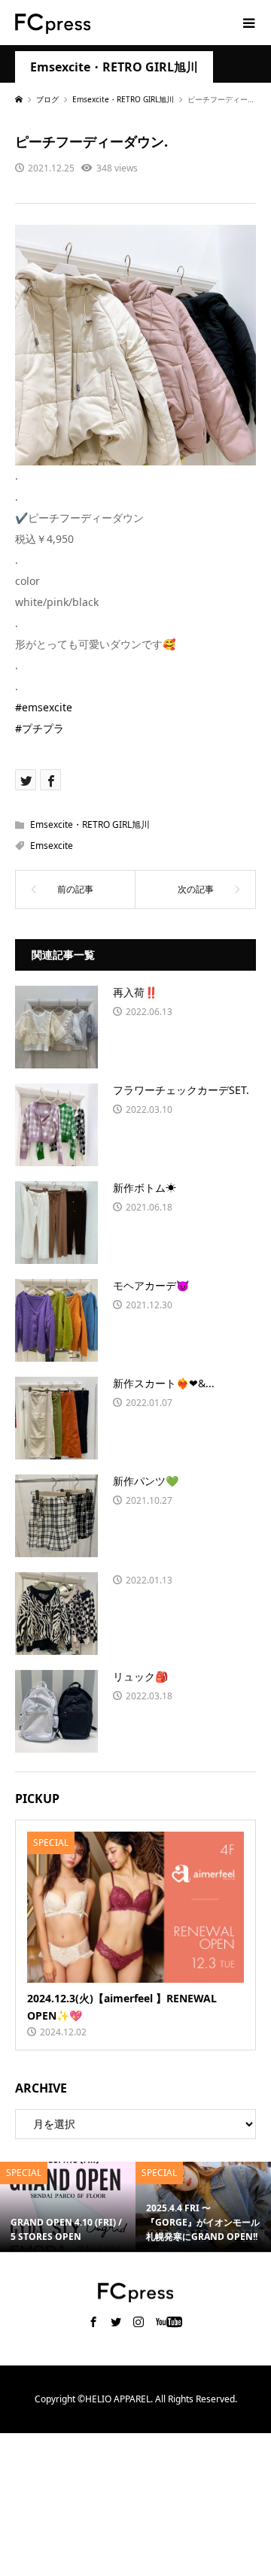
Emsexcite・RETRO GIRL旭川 (114, 67)
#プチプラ (40, 728)
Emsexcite (52, 846)
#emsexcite (44, 707)
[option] (68, 2207)
